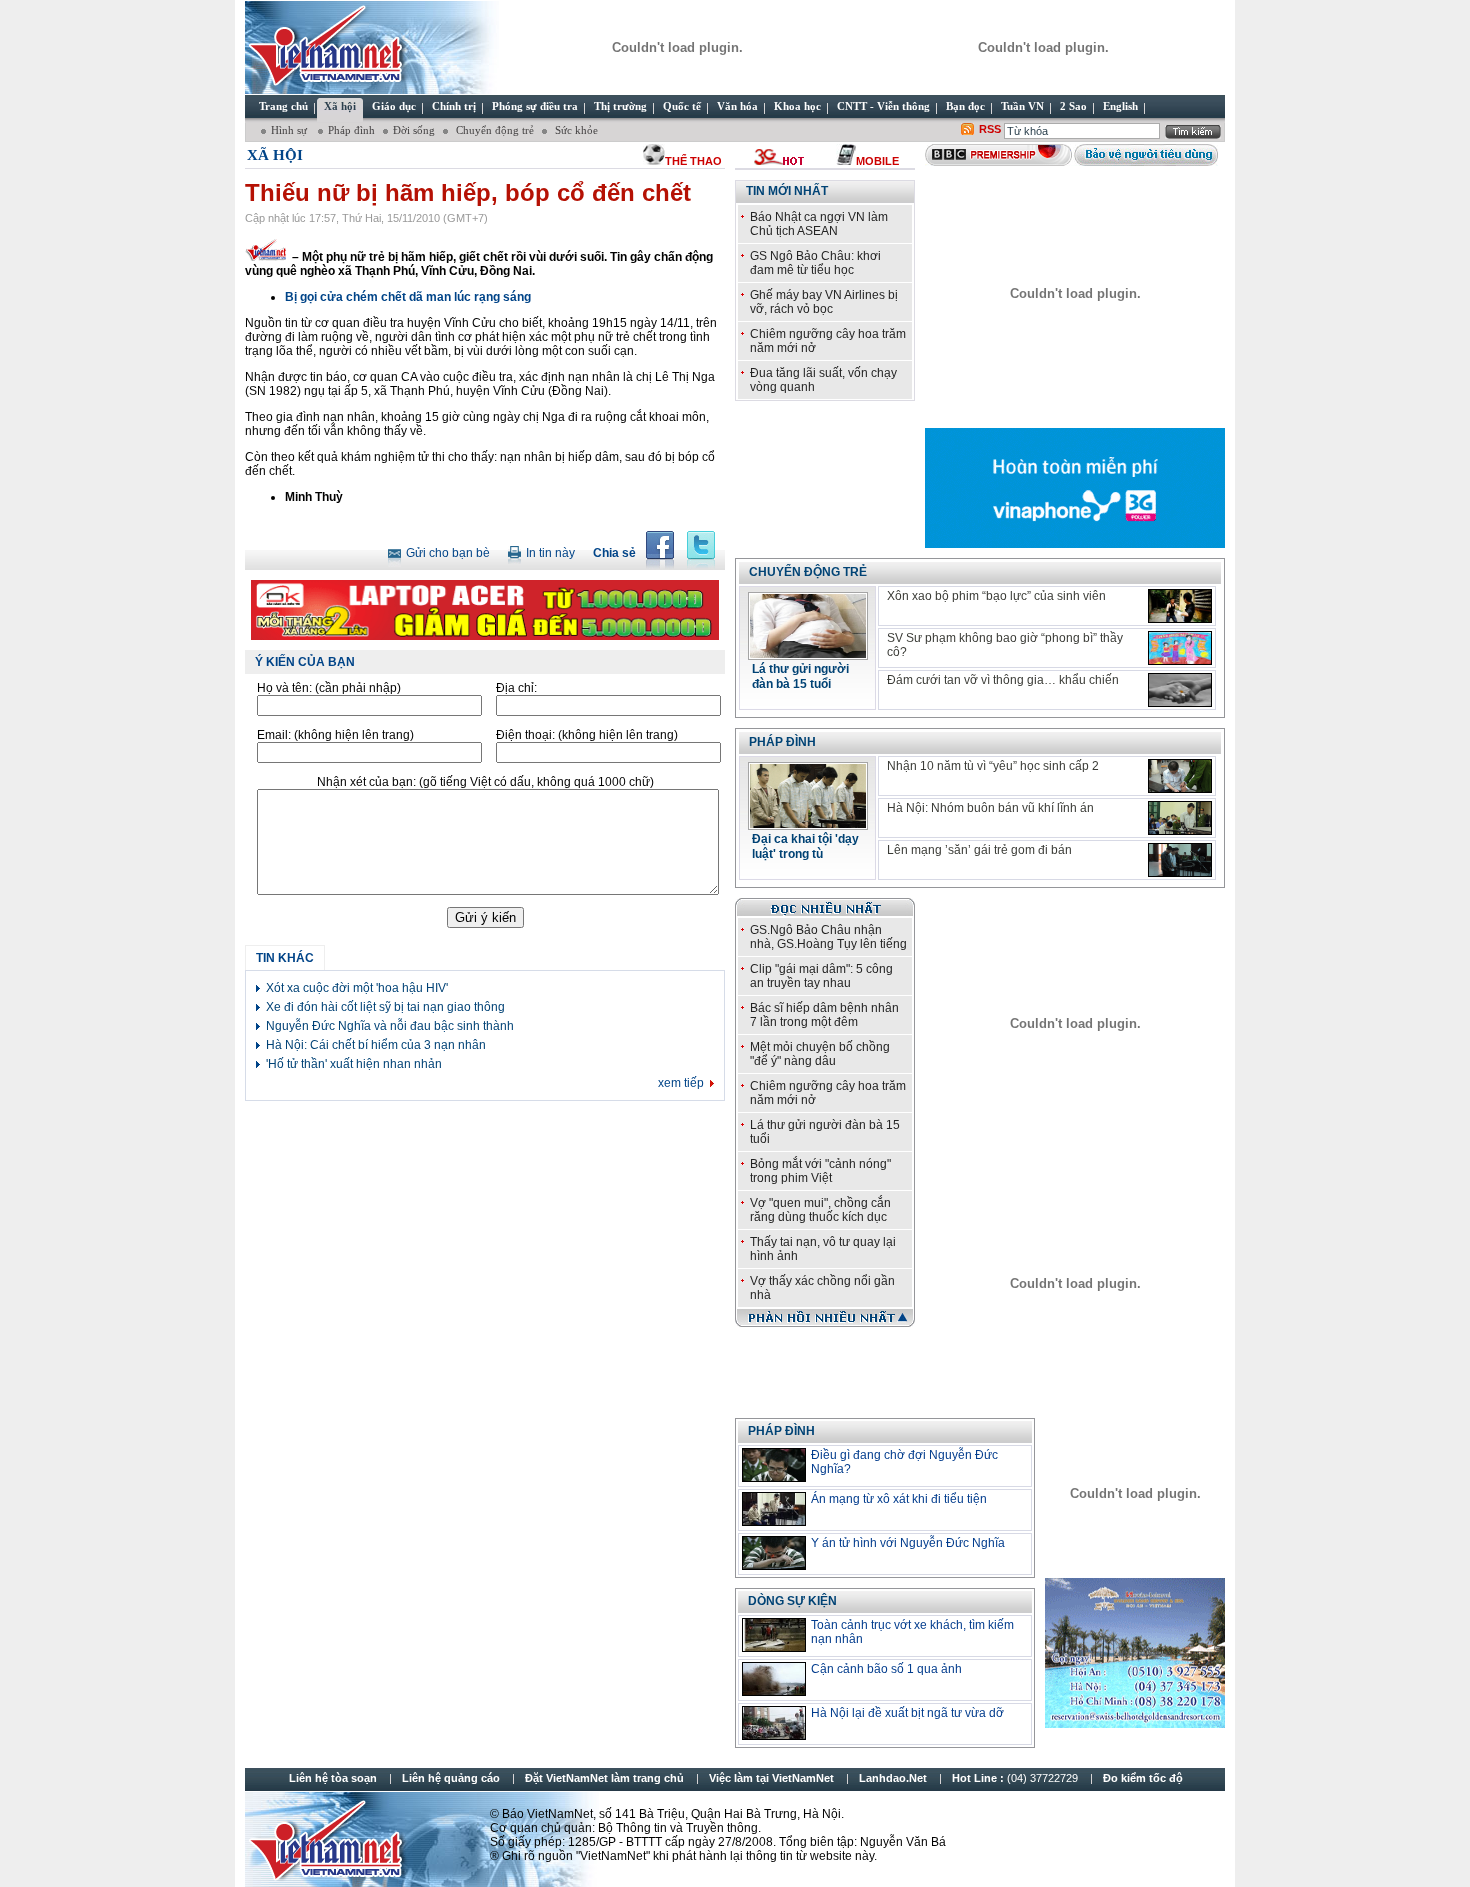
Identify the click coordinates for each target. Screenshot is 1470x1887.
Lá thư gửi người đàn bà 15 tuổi (800, 676)
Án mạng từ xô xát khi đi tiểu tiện (899, 1499)
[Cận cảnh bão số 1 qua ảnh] (774, 1679)
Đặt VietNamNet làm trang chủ (604, 1778)
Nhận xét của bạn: (485, 782)
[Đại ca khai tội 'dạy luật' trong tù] (808, 824)
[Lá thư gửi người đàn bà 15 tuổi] (808, 654)
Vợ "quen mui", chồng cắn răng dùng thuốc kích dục (820, 1210)
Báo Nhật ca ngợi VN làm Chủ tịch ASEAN (819, 224)
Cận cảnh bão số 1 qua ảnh (886, 1669)
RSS (990, 129)
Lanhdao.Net (893, 1778)
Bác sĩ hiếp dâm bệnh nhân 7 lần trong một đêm (824, 1015)
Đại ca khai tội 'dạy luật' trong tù (805, 846)
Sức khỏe (575, 130)
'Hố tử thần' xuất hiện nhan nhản (354, 1064)
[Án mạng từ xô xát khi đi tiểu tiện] (774, 1509)
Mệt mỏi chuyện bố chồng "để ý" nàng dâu (820, 1054)
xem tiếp (681, 1083)
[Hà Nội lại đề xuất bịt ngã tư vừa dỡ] (774, 1723)
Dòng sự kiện (792, 1601)
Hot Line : (1016, 1778)
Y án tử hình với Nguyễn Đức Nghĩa (908, 1543)
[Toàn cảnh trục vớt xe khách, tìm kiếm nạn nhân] (774, 1635)
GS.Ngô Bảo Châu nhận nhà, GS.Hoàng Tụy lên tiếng (828, 937)
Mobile (877, 161)
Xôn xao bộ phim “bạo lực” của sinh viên (996, 596)
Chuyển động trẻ (493, 130)
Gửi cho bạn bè (448, 553)
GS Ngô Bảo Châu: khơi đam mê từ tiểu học (815, 263)
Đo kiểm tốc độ (1143, 1778)
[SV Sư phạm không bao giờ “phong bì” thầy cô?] (1180, 648)
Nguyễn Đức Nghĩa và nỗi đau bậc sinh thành (390, 1026)
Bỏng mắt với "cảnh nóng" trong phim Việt (820, 1171)
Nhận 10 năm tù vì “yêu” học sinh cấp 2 (993, 766)
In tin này (550, 553)
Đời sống (414, 130)
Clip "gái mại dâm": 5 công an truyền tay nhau (821, 976)
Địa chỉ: (516, 688)
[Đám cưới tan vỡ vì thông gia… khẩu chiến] (1180, 690)
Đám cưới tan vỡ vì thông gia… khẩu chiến (1003, 680)
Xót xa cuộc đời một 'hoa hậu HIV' (357, 988)
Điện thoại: (587, 735)
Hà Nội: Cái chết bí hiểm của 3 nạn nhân (376, 1045)
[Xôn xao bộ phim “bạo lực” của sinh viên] (1180, 606)
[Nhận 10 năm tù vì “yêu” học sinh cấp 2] (1180, 776)
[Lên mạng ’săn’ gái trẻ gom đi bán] (1180, 860)
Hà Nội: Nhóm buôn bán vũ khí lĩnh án (990, 808)
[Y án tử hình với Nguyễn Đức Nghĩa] (774, 1553)
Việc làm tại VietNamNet (771, 1778)
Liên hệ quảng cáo (451, 1778)
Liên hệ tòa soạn (333, 1778)
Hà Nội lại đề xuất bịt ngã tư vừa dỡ (907, 1713)
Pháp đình (351, 130)
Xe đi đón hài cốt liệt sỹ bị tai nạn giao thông (385, 1007)
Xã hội (275, 155)
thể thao (693, 161)
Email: (335, 735)
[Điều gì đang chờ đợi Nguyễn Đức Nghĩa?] (774, 1465)
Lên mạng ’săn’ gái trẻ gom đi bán (979, 850)
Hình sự (290, 130)
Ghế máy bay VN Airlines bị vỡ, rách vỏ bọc (824, 302)
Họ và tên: (329, 688)
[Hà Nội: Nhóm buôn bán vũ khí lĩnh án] (1180, 818)
